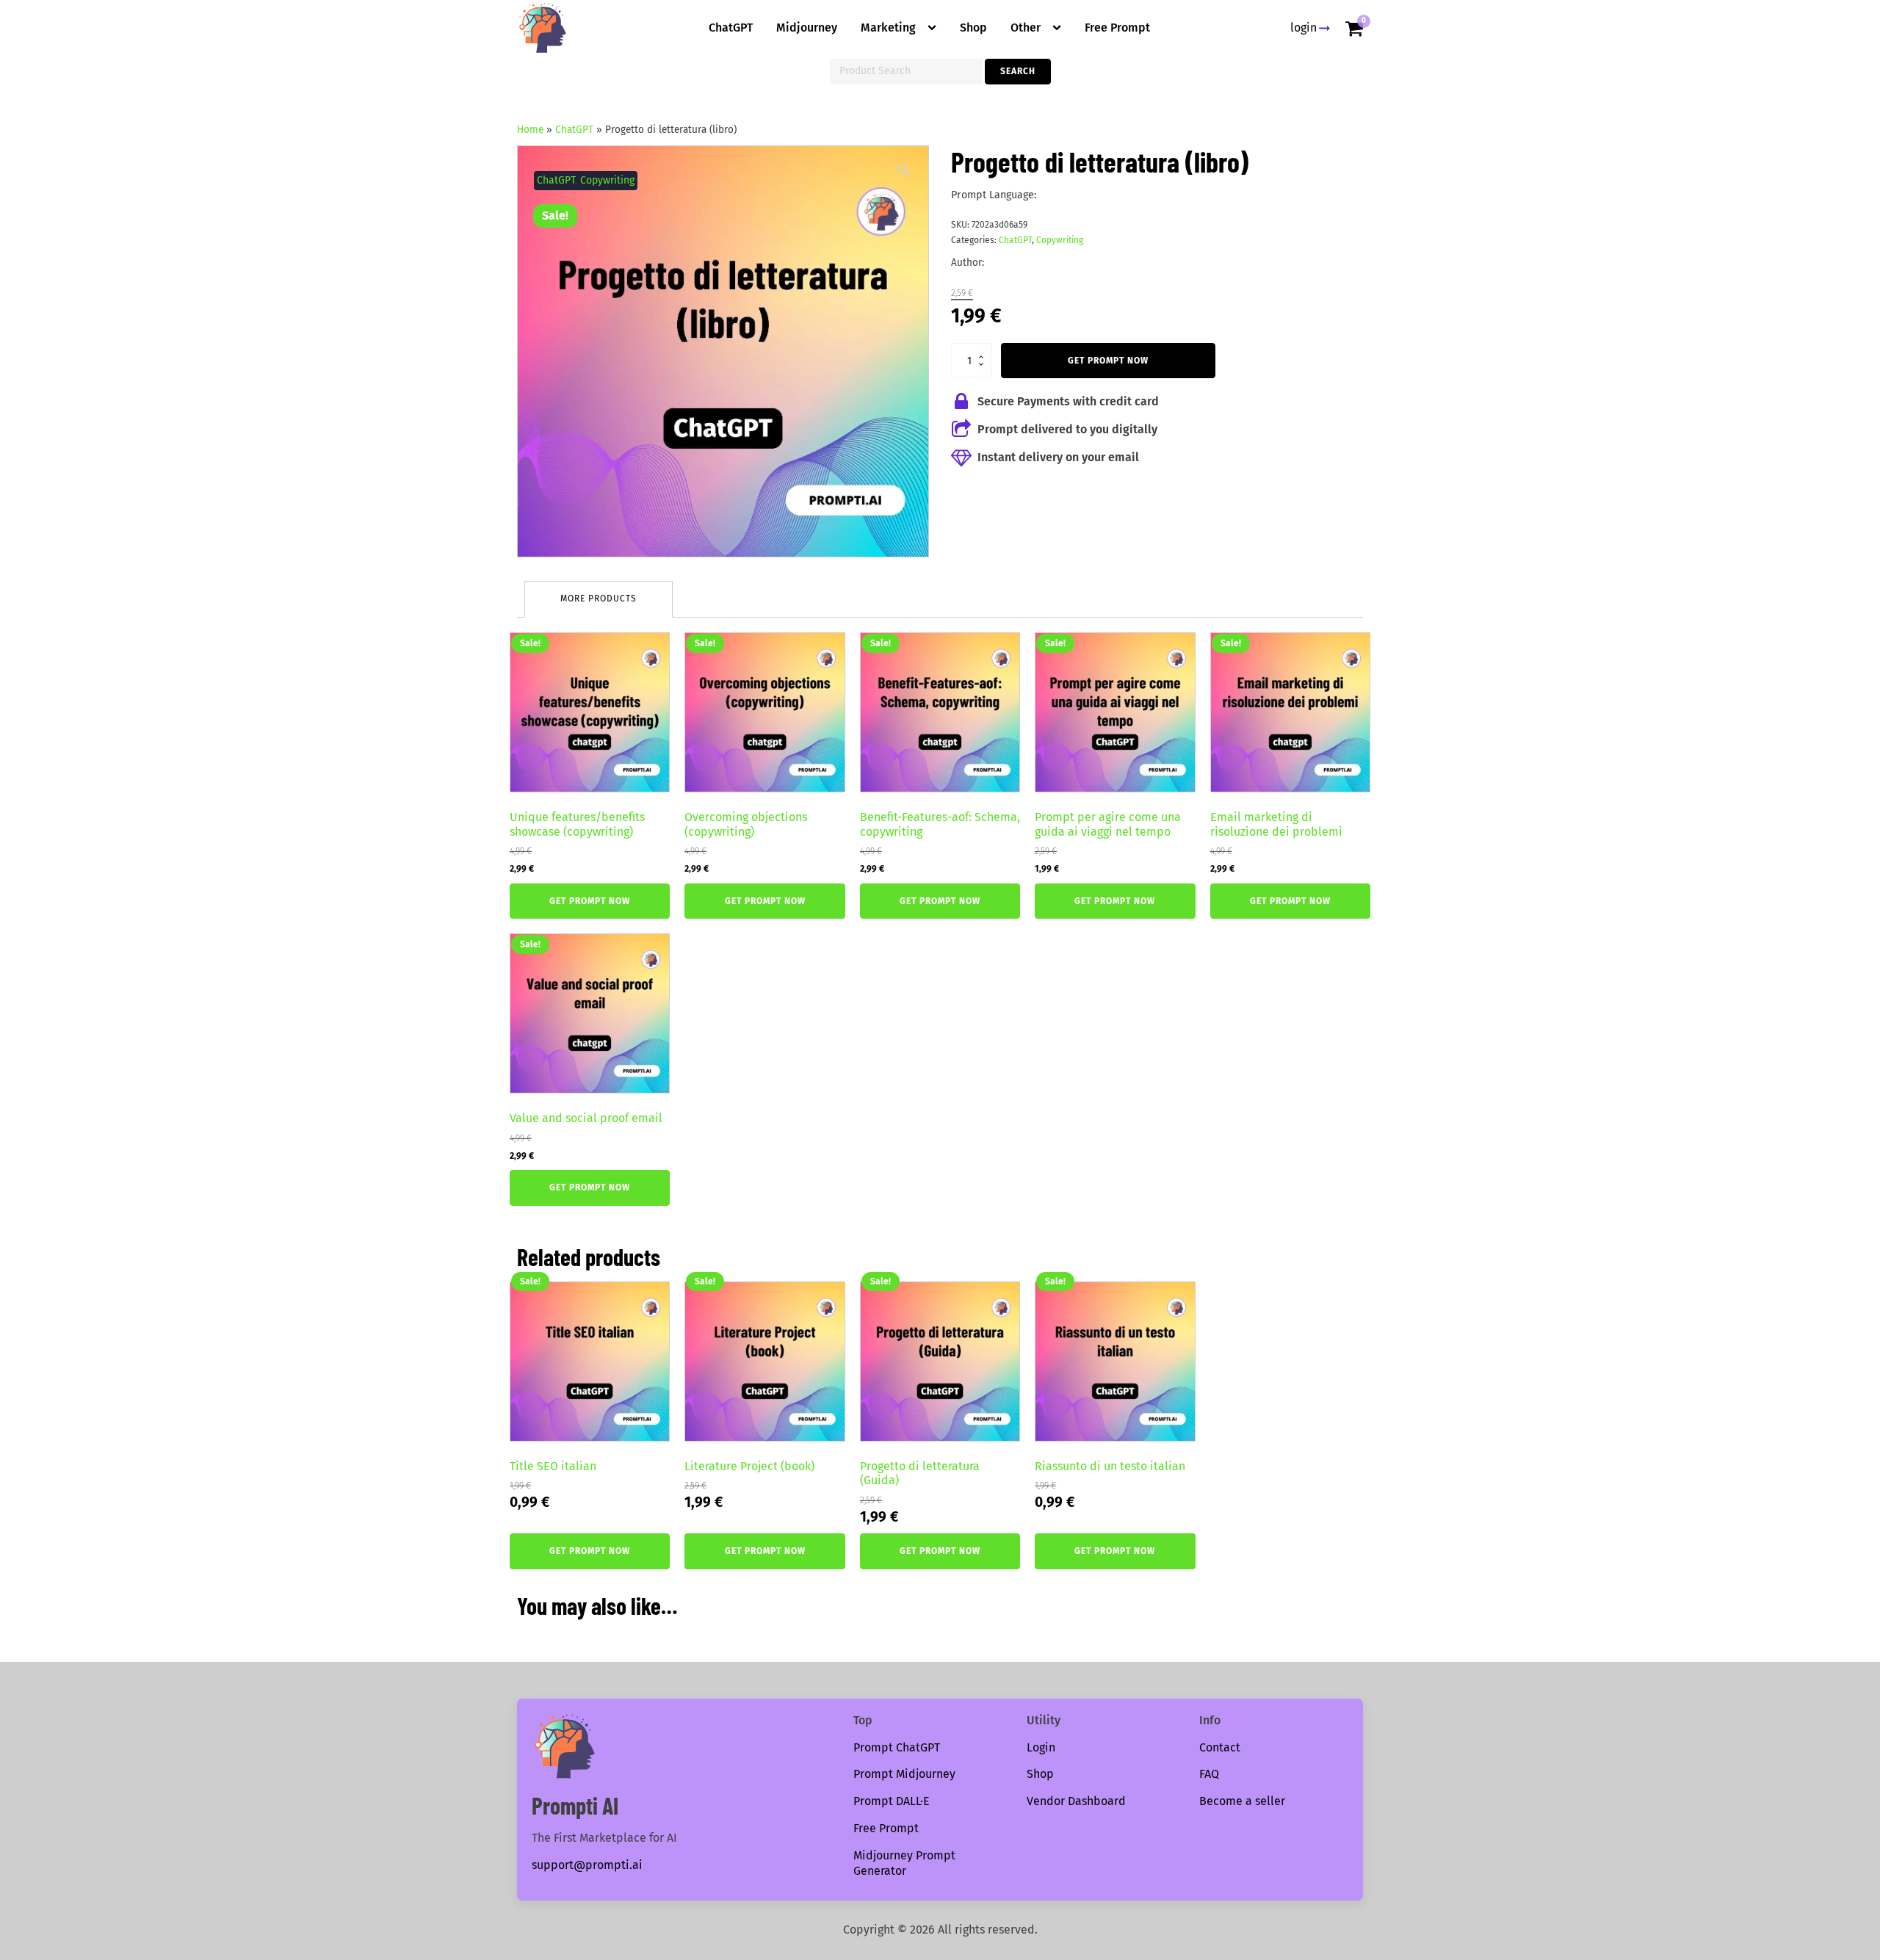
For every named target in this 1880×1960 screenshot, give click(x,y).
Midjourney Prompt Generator (904, 1863)
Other (1026, 28)
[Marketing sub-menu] (935, 28)
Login (1041, 1747)
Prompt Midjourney (904, 1774)
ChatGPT (731, 28)
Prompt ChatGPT (897, 1747)
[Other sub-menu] (1060, 28)
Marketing (888, 28)
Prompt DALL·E (892, 1801)
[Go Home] (543, 28)
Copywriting (607, 180)
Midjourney (807, 28)
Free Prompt (1117, 28)
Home (530, 130)
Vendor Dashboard (1076, 1801)
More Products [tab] (599, 599)
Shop (973, 28)
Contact (1220, 1747)
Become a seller (1242, 1801)
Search (1018, 71)
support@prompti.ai (587, 1865)
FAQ (1209, 1774)
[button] (904, 170)
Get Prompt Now (1108, 361)
